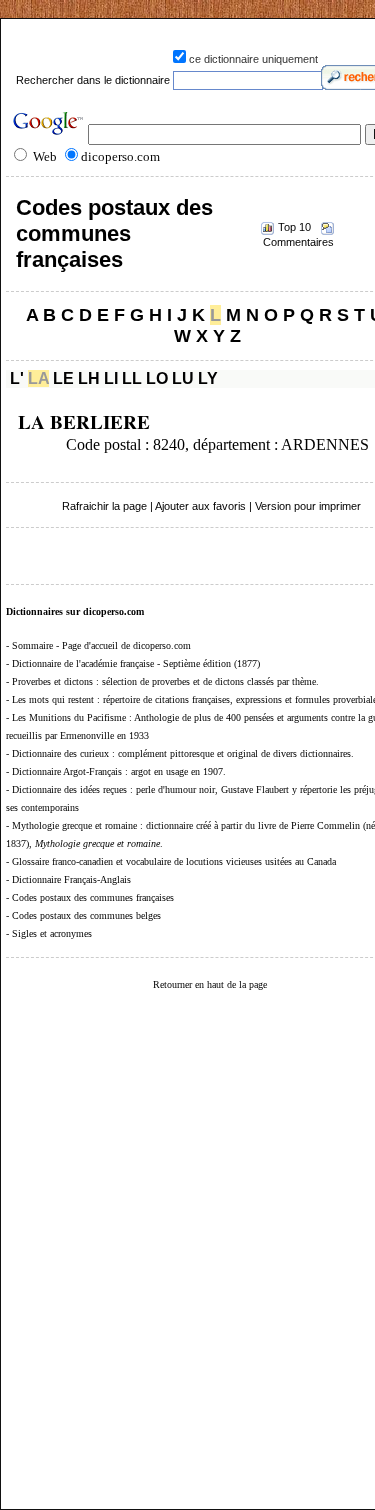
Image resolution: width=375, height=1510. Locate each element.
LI (111, 378)
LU (183, 378)
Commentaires (298, 242)
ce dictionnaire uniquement (253, 59)
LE (63, 378)
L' (17, 378)
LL (132, 378)
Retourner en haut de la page (210, 984)
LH (89, 378)
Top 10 (294, 227)
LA (38, 378)
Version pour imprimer (308, 506)
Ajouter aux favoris (200, 506)
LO (157, 378)
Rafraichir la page (104, 506)
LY (208, 378)
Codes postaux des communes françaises (114, 233)
